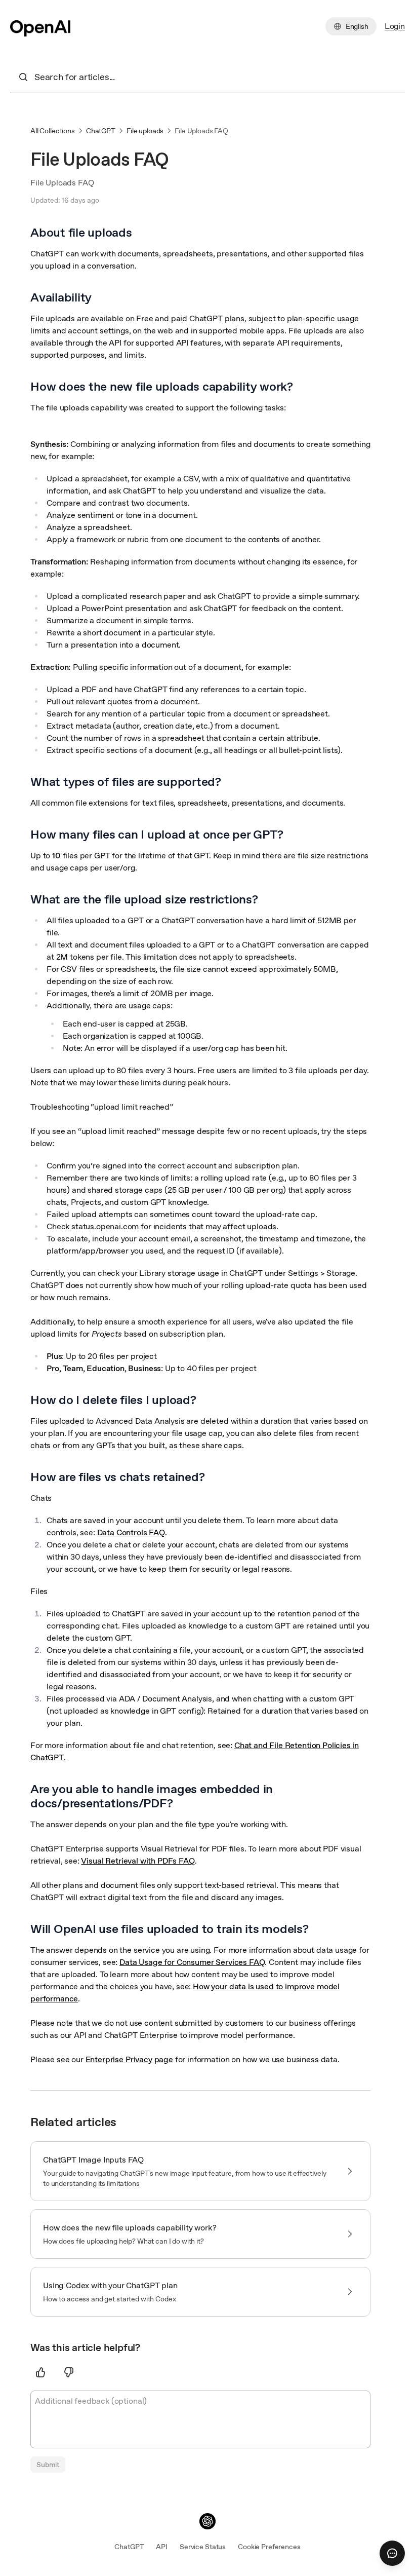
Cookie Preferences (269, 2547)
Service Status (203, 2547)
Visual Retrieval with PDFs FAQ (138, 1861)
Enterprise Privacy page (129, 2059)
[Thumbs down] (69, 2372)
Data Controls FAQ (131, 1532)
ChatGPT (101, 131)
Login (395, 26)
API (162, 2547)
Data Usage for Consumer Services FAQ (192, 1962)
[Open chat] (392, 2553)
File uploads (145, 131)
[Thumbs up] (40, 2372)
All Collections (53, 131)
